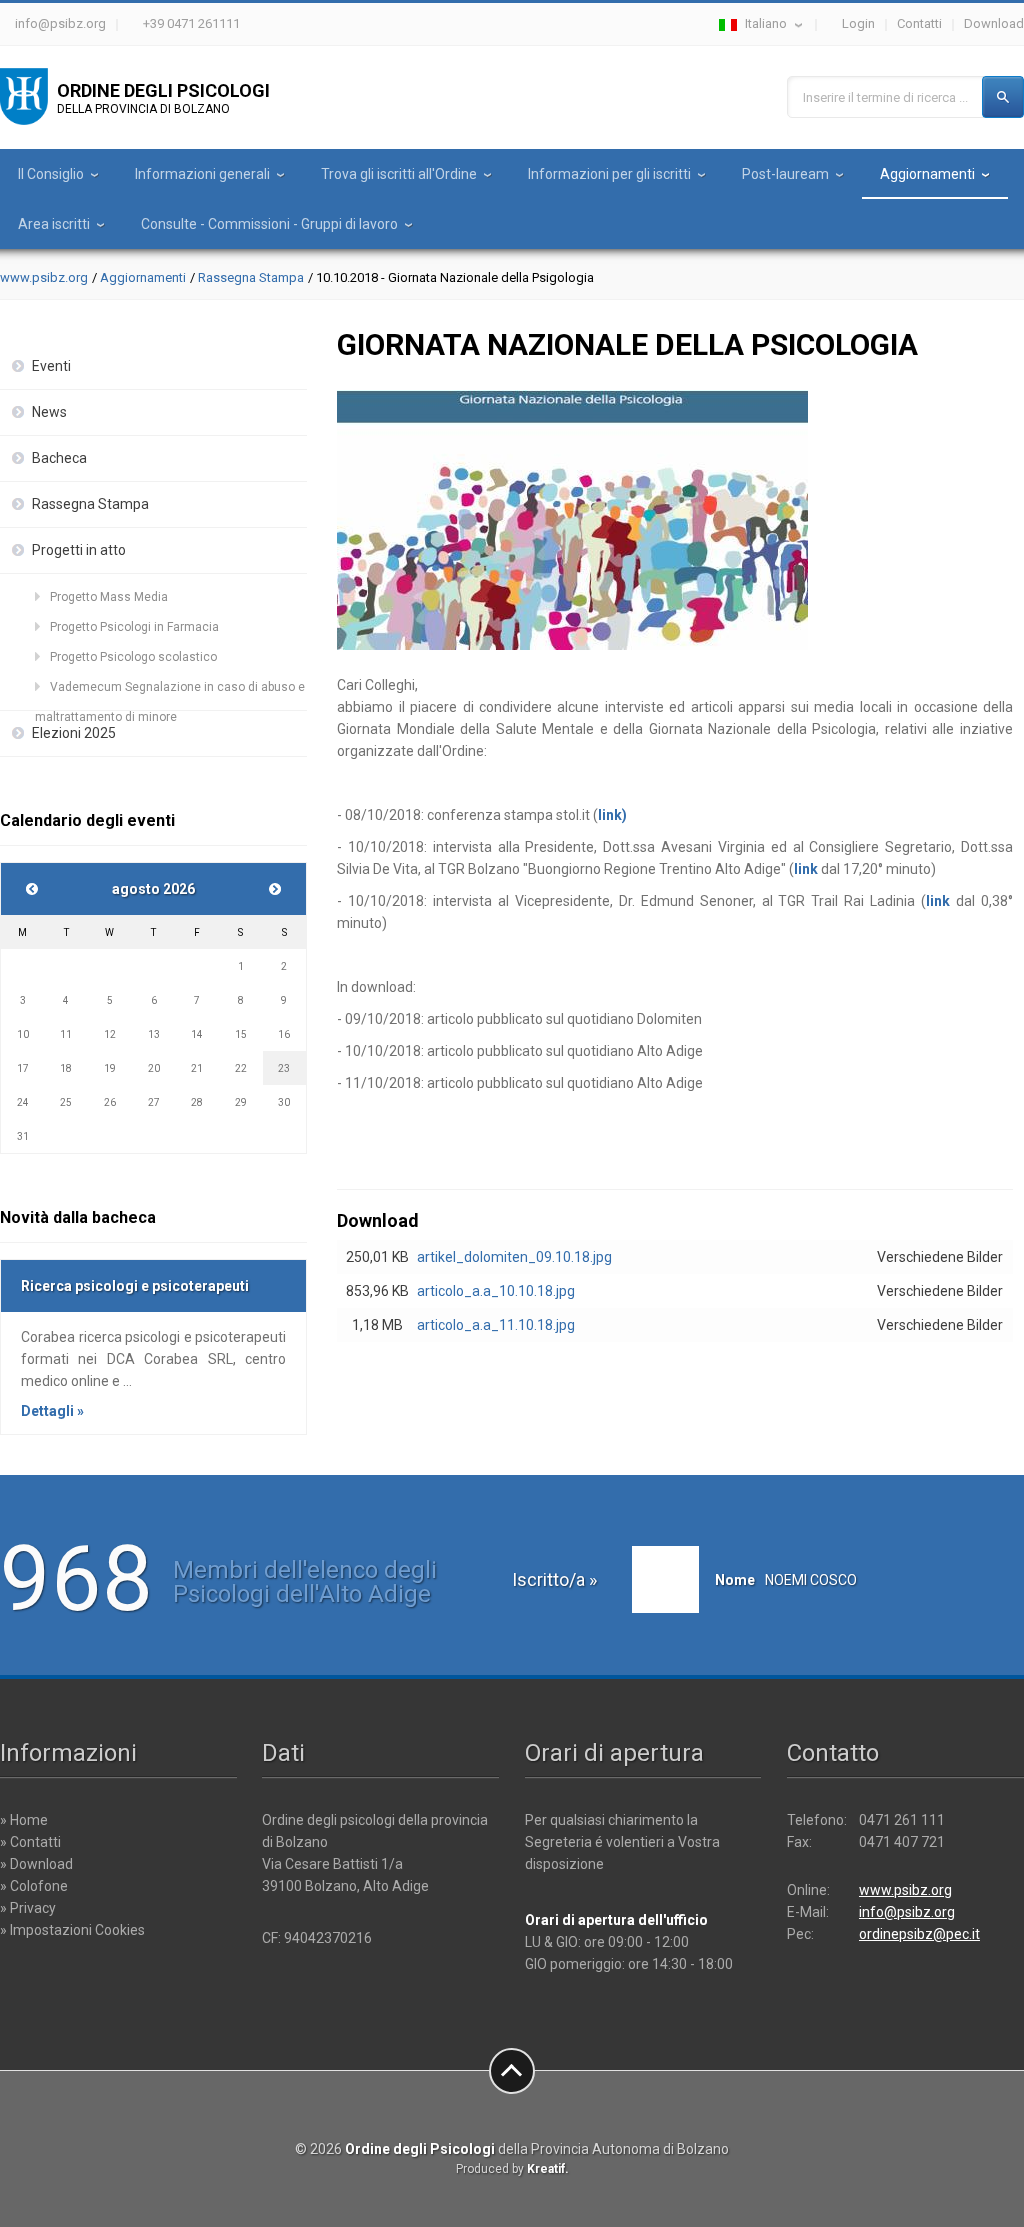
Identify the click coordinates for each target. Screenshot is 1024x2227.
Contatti (919, 23)
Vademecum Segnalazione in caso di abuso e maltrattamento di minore (170, 691)
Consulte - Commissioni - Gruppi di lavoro (269, 224)
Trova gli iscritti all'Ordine (399, 174)
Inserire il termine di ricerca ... (885, 97)
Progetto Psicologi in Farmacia (134, 627)
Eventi (51, 366)
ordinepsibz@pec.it (919, 1934)
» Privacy (28, 1908)
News (49, 412)
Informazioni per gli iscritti (609, 174)
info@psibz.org (60, 23)
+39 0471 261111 (191, 23)
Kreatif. (548, 2169)
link (806, 869)
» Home (24, 1820)
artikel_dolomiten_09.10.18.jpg (514, 1257)
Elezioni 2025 (74, 733)
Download (994, 23)
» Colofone (34, 1886)
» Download (36, 1864)
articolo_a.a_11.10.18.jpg (496, 1325)
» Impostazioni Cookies (72, 1930)
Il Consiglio (51, 174)
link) (612, 815)
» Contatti (30, 1842)
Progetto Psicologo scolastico (133, 657)
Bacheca (59, 458)
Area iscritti (54, 224)
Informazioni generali (202, 174)
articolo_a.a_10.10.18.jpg (496, 1291)
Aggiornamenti (927, 174)
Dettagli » (52, 1411)
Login (858, 23)
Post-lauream (785, 174)
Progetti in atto (79, 550)
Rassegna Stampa (251, 277)
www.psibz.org (44, 277)
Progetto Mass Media (109, 597)
